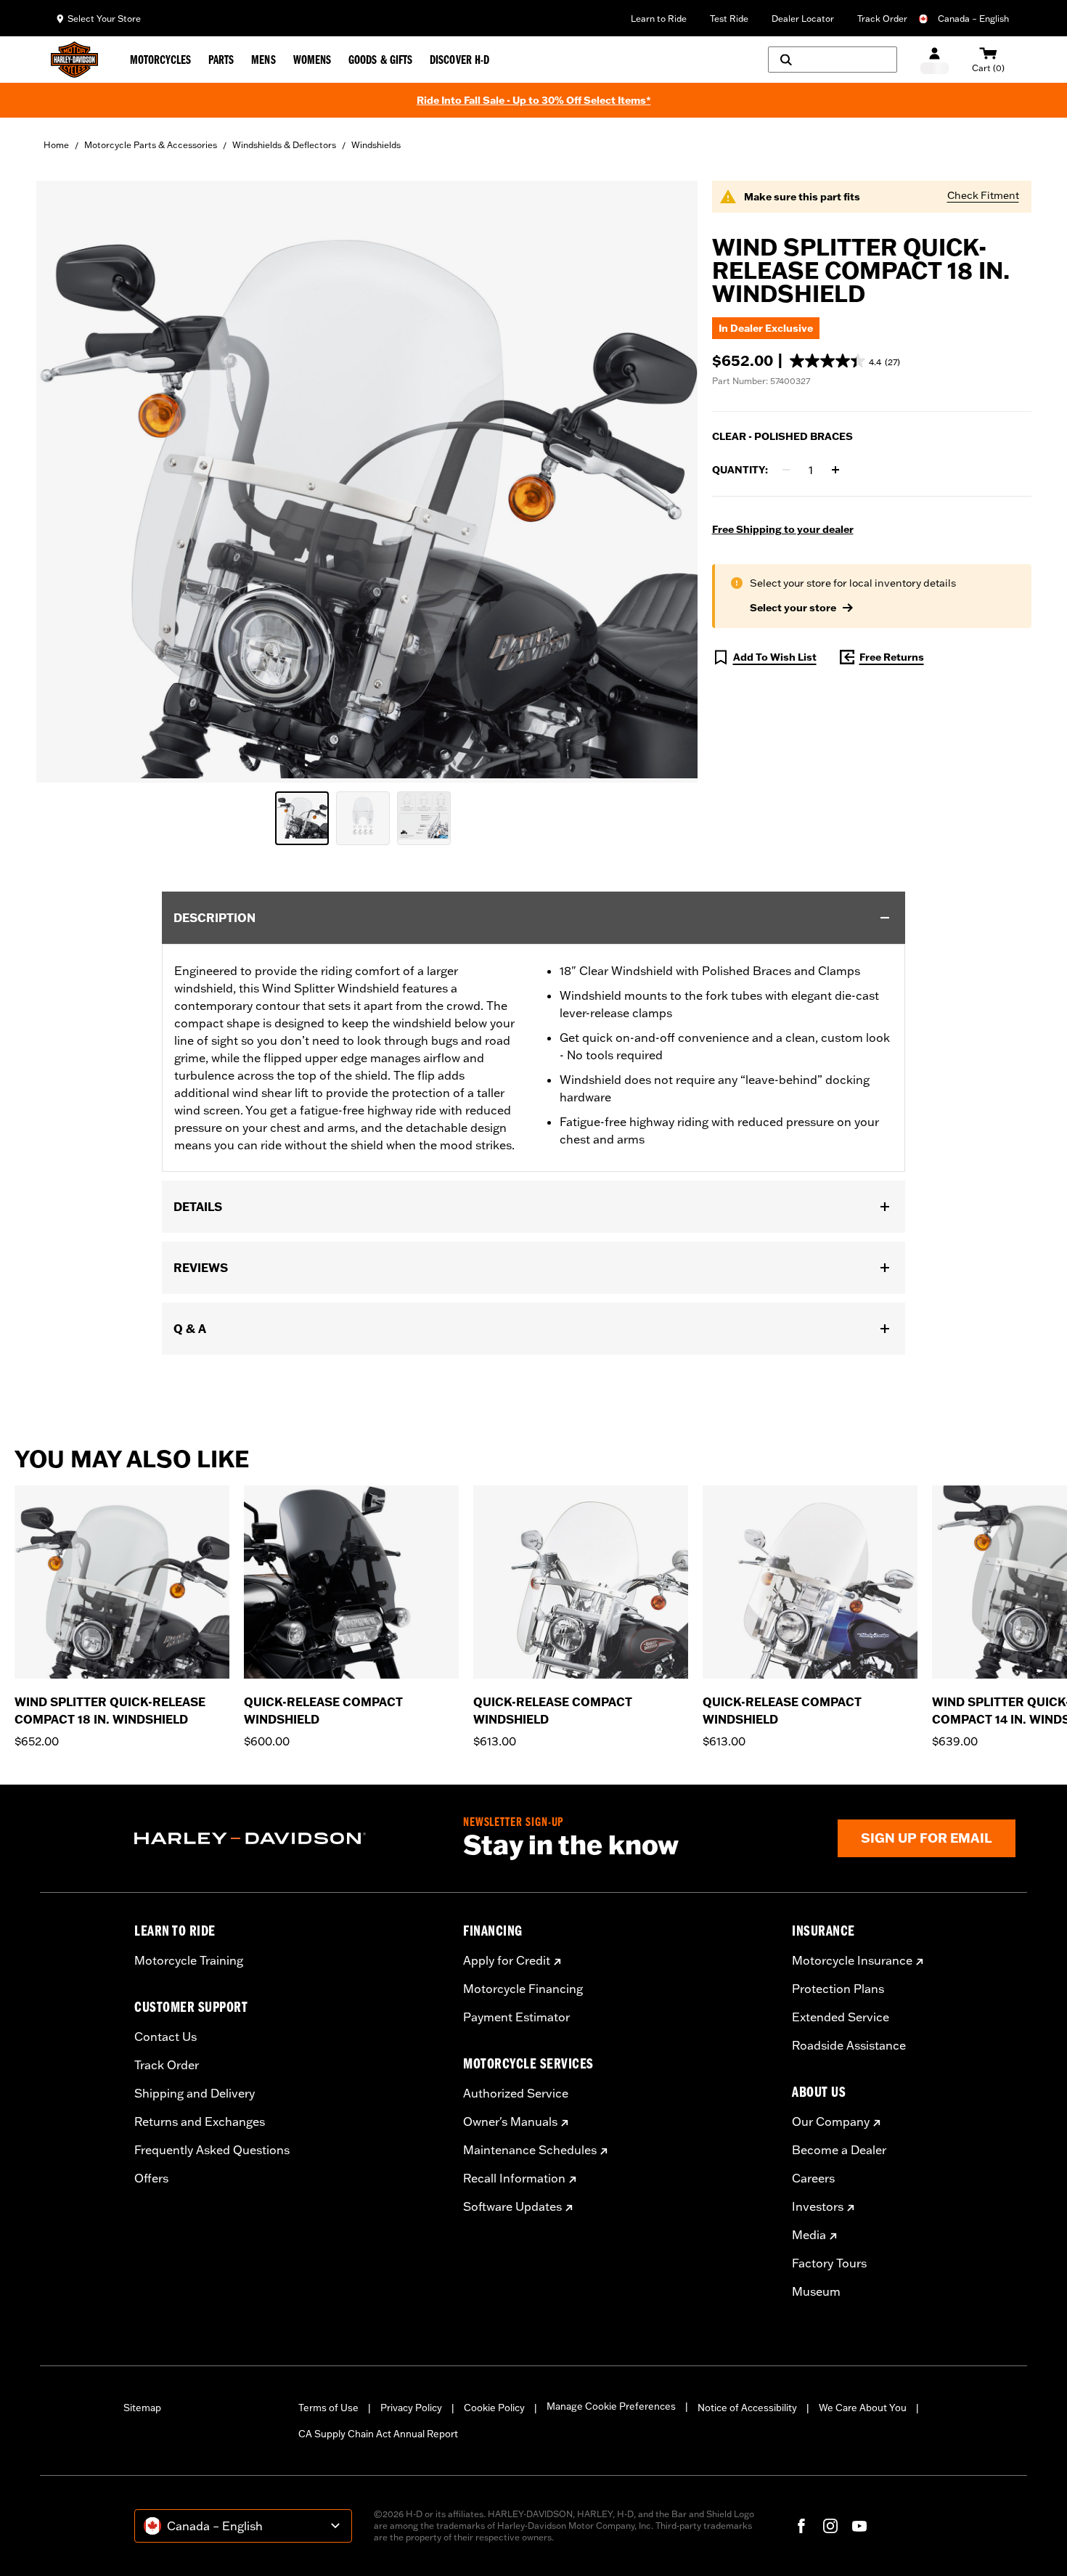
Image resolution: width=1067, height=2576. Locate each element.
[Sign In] (935, 60)
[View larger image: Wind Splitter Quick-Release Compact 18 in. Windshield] (367, 480)
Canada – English (973, 19)
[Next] (1038, 1618)
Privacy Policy (411, 2408)
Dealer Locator (803, 19)
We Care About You (863, 2408)
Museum (816, 2291)
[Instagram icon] (830, 2526)
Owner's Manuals (510, 2121)
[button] (845, 361)
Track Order (882, 19)
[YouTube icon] (859, 2526)
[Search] (833, 60)
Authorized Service (516, 2093)
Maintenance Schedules (530, 2150)
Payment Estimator (516, 2017)
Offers (151, 2178)
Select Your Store (104, 19)
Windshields (376, 145)
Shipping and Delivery (195, 2093)
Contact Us (165, 2037)
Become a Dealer (839, 2150)
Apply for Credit (507, 1960)
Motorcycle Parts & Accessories (151, 145)
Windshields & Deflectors (284, 145)
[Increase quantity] (835, 470)
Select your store (793, 608)
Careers (813, 2178)
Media (809, 2235)
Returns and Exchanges (200, 2121)
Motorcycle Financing (523, 1989)
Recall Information (514, 2178)
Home (56, 145)
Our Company (831, 2121)
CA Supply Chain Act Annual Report (378, 2434)
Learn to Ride (659, 19)
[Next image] (669, 481)
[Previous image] (65, 481)
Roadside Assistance (849, 2045)
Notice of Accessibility (747, 2408)
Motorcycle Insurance (852, 1960)
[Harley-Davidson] (288, 1838)
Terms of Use (328, 2408)
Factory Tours (829, 2263)
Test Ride (729, 19)
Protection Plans (838, 1989)
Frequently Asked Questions (212, 2150)
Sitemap (142, 2408)
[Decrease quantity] (786, 470)
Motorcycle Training (189, 1960)
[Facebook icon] (801, 2526)
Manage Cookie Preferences (611, 2406)
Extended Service (841, 2017)
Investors (818, 2206)
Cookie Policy (494, 2408)
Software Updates (512, 2206)
